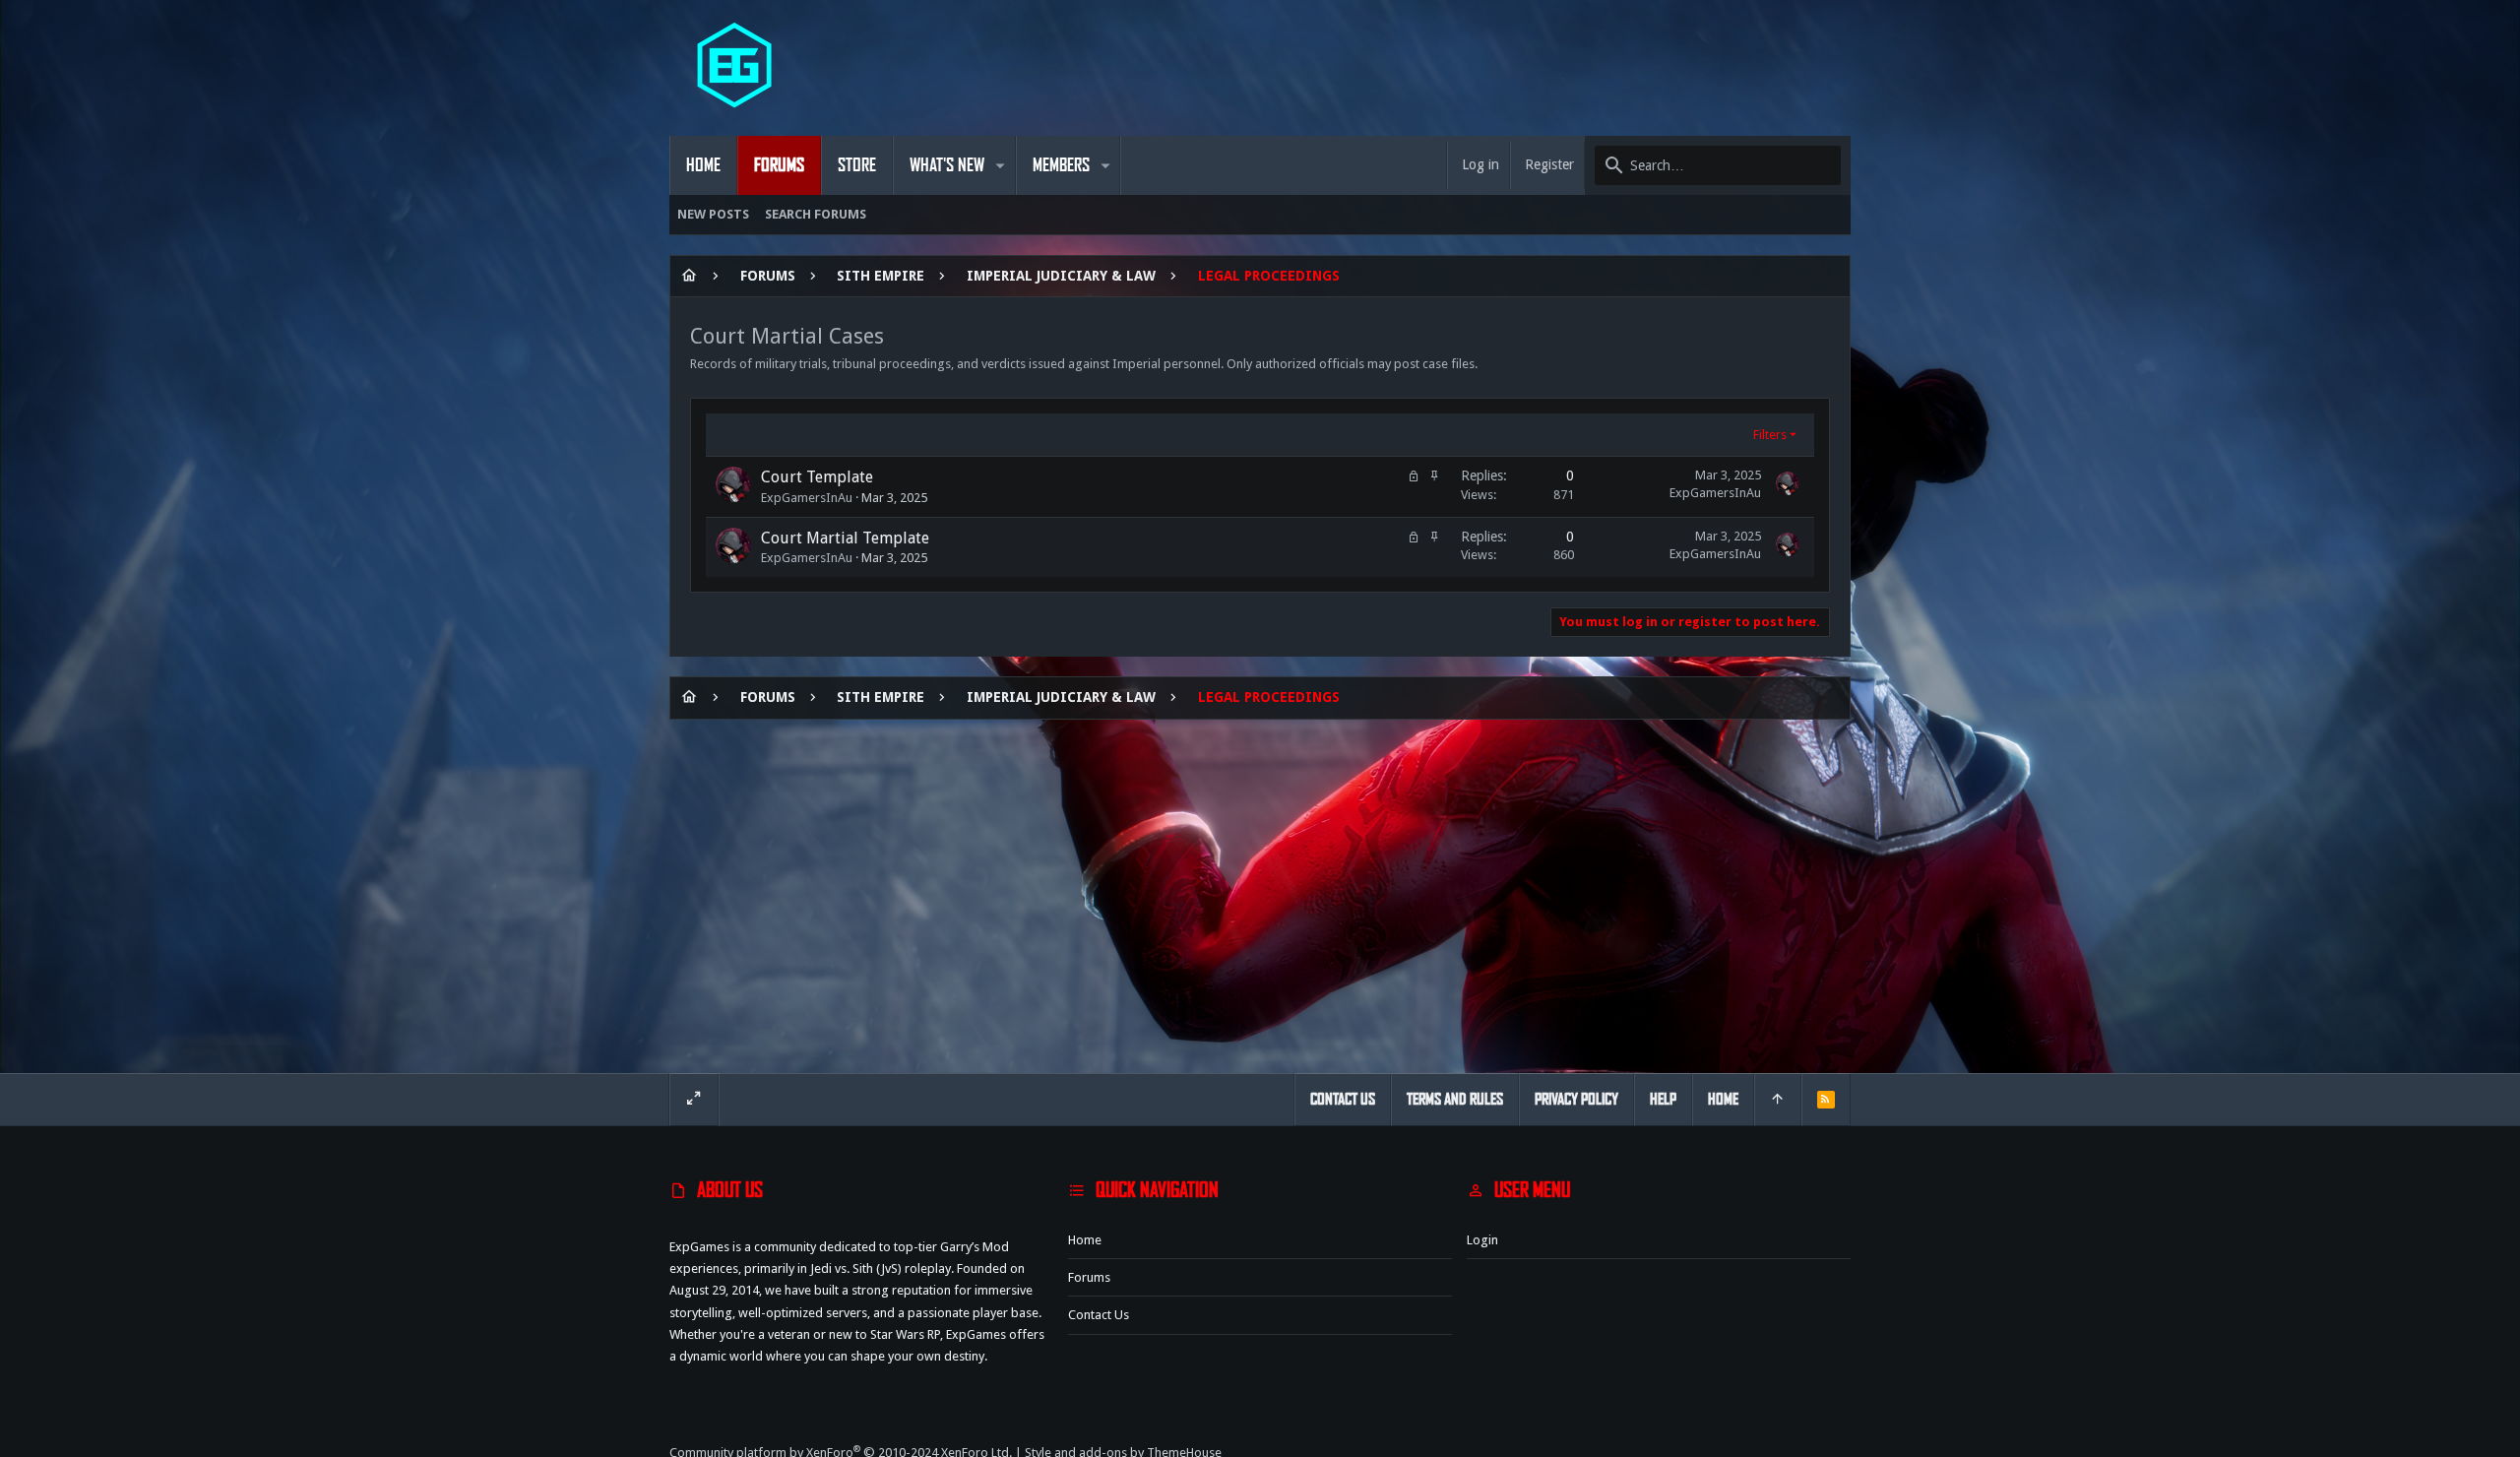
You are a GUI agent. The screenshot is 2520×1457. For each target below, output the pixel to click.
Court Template (817, 477)
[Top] (1778, 1100)
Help (1663, 1099)
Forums (1089, 1277)
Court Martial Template (845, 538)
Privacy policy (1576, 1099)
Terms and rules (1455, 1099)
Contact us (1099, 1315)
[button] (1001, 165)
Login (1482, 1240)
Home (1085, 1240)
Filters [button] (1770, 435)
